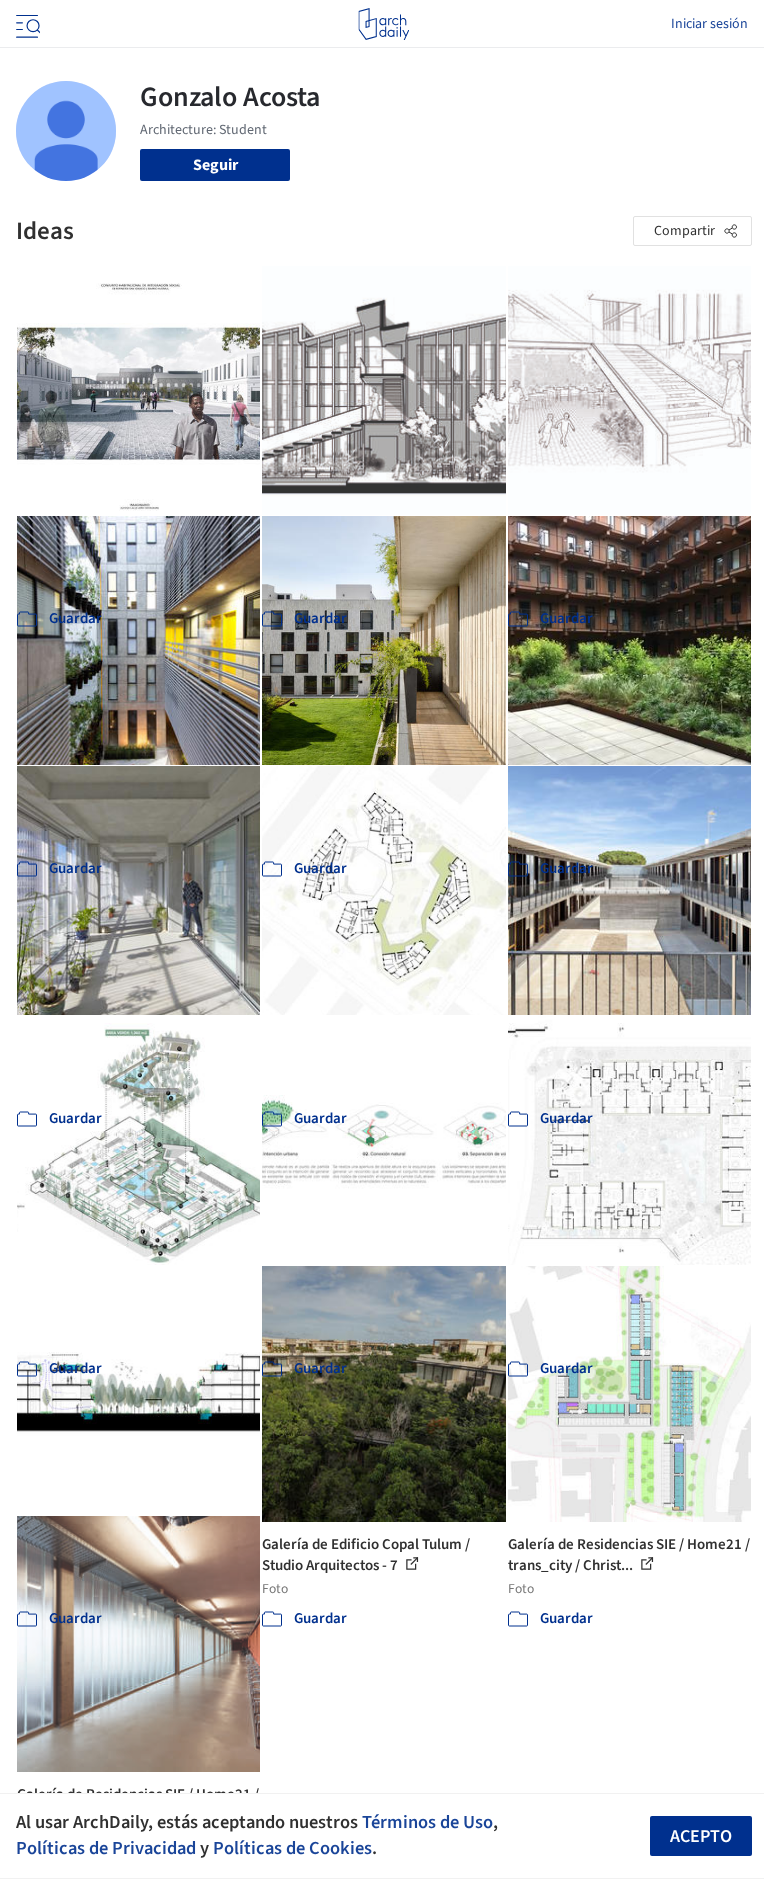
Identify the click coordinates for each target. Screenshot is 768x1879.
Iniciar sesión (709, 24)
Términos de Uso (427, 1822)
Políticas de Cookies (292, 1848)
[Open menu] (26, 24)
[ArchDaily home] (383, 24)
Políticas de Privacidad (106, 1848)
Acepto (701, 1836)
